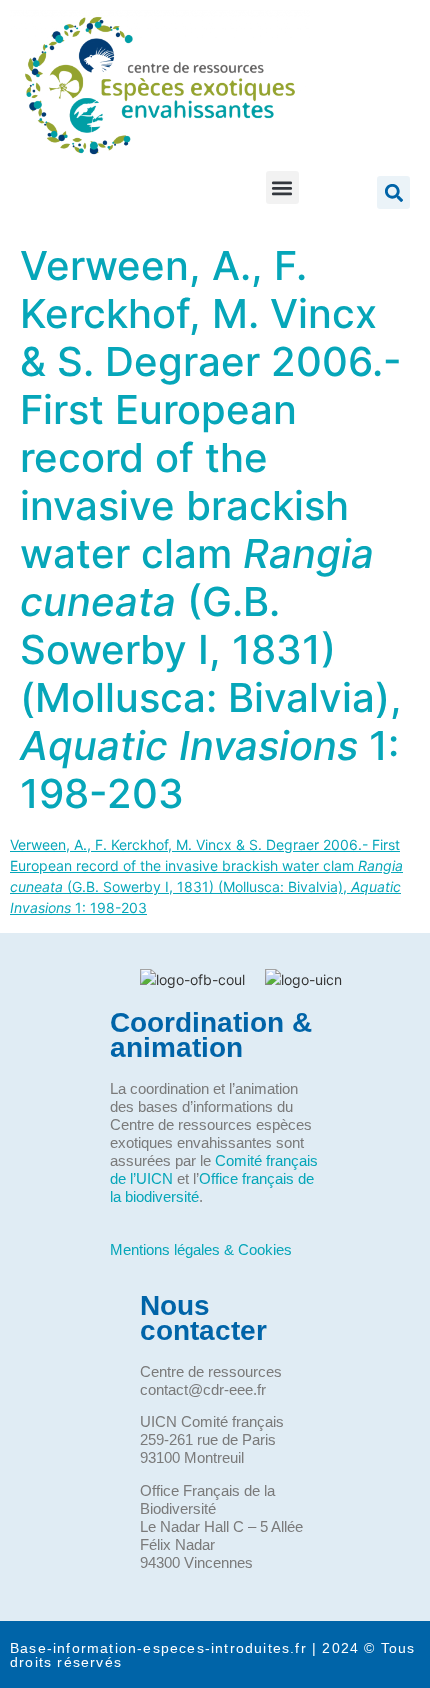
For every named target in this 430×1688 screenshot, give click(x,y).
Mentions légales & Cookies (201, 1249)
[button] (282, 187)
